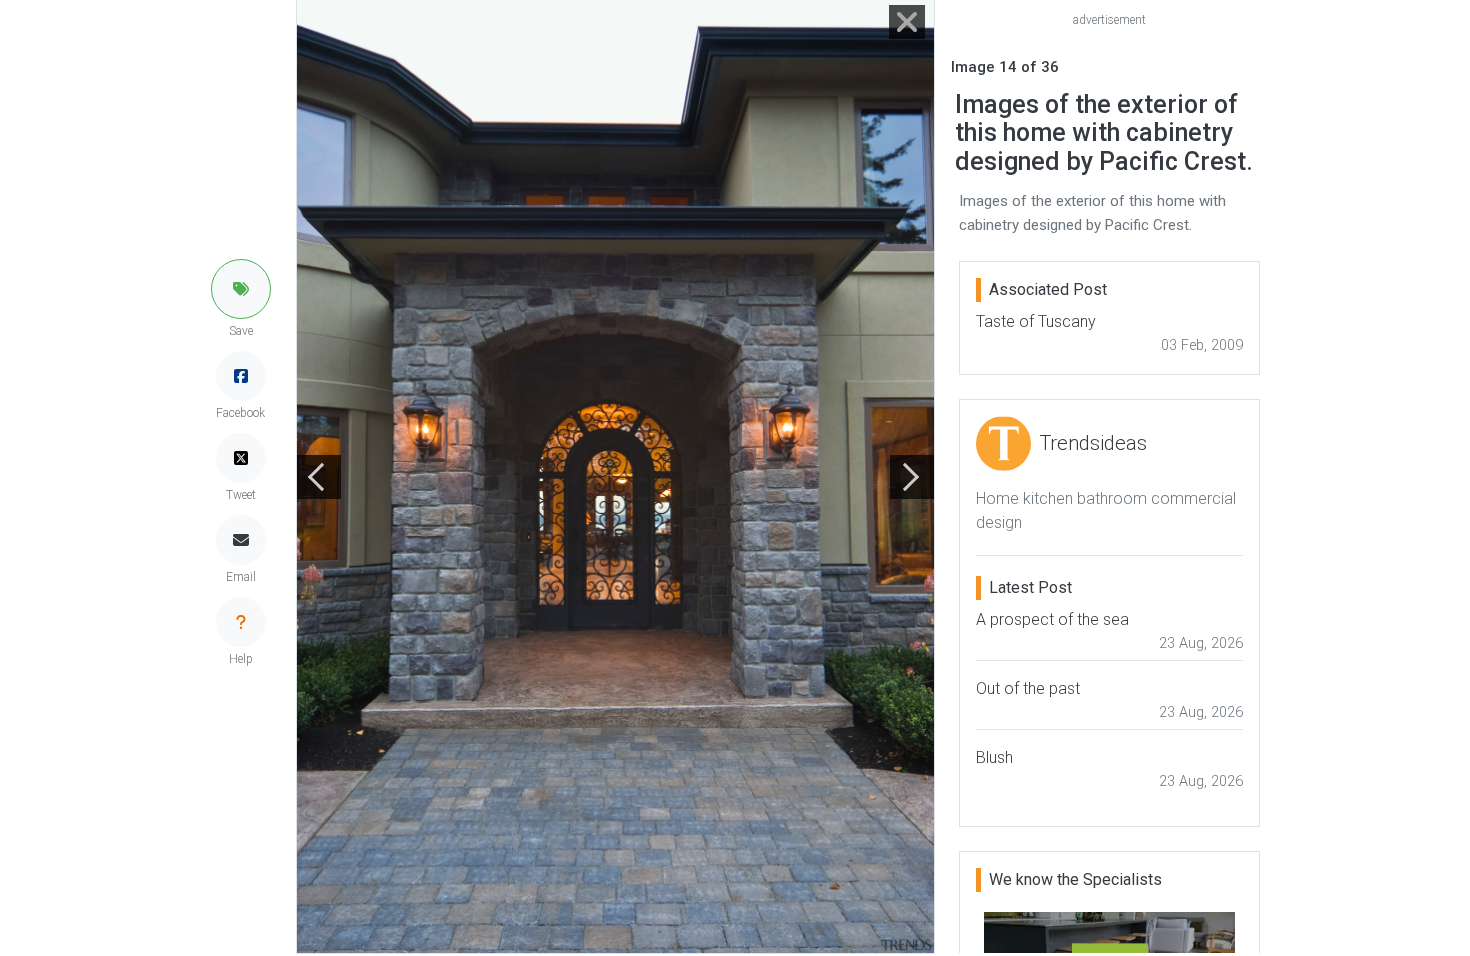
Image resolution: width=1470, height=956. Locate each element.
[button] (241, 289)
